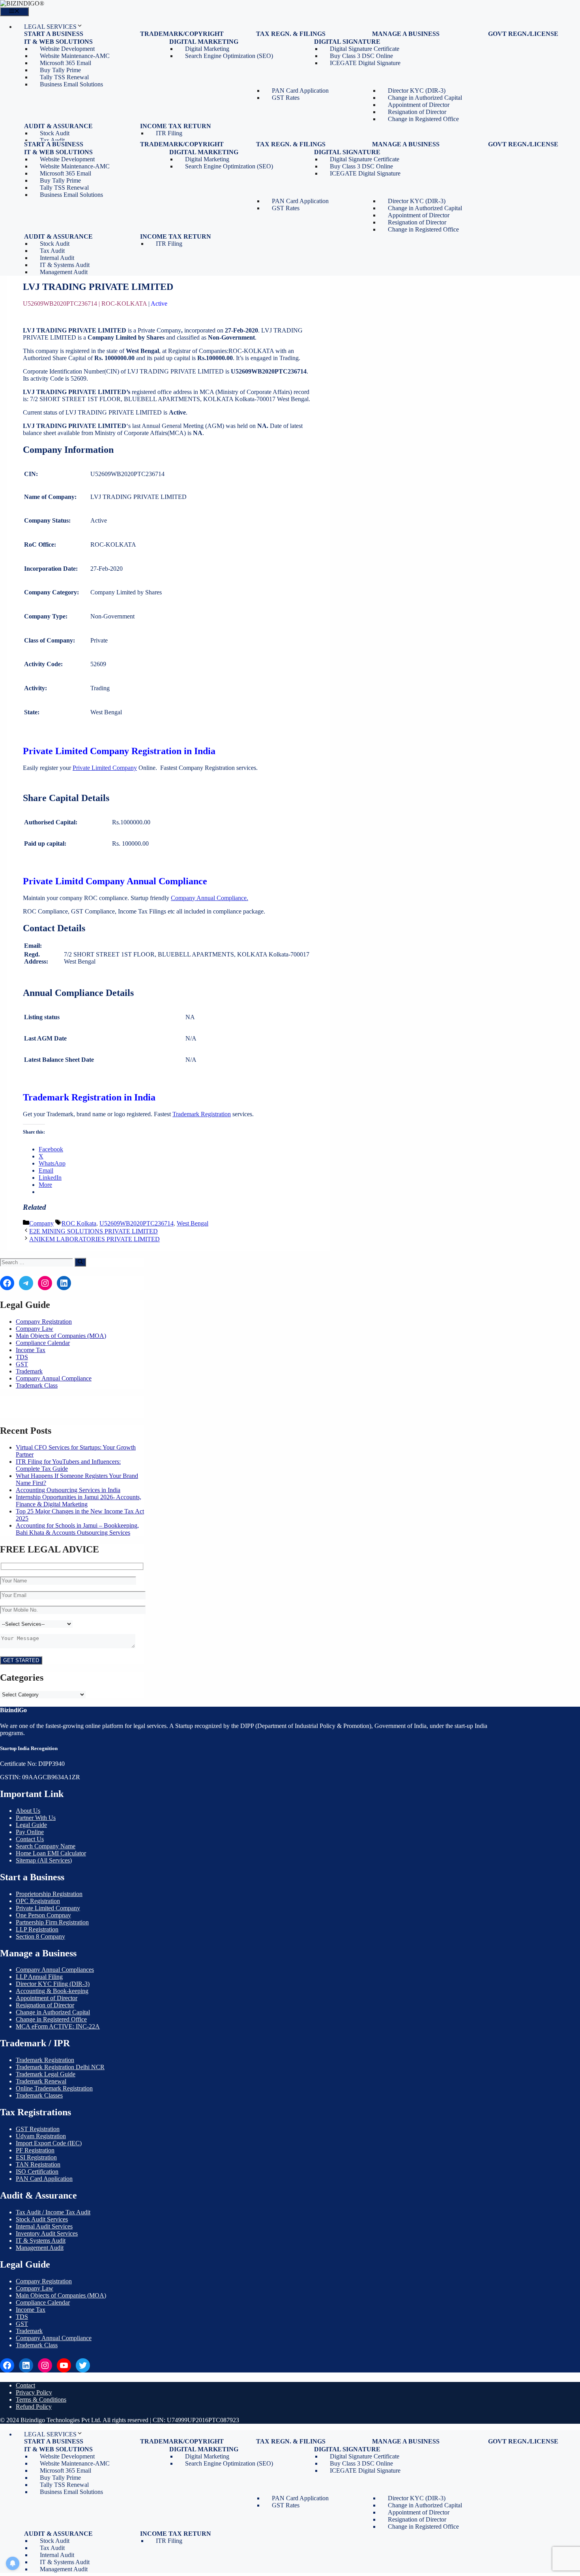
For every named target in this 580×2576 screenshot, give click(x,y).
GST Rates (286, 98)
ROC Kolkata (79, 1223)
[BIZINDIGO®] (22, 3)
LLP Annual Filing (39, 1977)
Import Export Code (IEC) (49, 2143)
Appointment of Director (47, 1998)
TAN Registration (38, 2164)
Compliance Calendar (43, 1343)
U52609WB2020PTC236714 (137, 1223)
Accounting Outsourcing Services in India (68, 1490)
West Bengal (193, 1223)
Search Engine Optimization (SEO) (229, 56)
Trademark (29, 1371)
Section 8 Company (40, 1936)
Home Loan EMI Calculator (51, 1853)
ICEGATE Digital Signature (365, 63)
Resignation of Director (45, 2005)
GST (22, 1364)
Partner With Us (36, 1818)
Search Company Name (46, 1846)
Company (41, 1223)
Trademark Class (37, 1385)
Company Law (35, 1329)
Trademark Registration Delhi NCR (60, 2067)
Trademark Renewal (41, 2081)
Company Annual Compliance (54, 1378)
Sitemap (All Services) (44, 1860)
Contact (25, 2385)
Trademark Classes (39, 2095)
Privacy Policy (34, 2392)
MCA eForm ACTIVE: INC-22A (58, 2026)
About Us (28, 1811)
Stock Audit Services (42, 2219)
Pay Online (30, 1832)
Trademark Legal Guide (46, 2074)
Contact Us (30, 1839)
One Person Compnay (43, 1915)
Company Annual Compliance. (210, 898)
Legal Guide (31, 1825)
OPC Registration (38, 1901)
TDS (22, 1357)
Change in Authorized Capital (53, 2012)
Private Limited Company (105, 768)
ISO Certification (37, 2172)
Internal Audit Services (44, 2226)
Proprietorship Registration (49, 1894)
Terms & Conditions (41, 2399)
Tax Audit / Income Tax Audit (53, 2212)
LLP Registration (37, 1929)
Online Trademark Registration (54, 2088)
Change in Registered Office (423, 119)
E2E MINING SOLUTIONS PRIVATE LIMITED (94, 1231)
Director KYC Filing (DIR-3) (53, 1984)
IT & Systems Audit (41, 2241)
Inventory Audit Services (47, 2233)
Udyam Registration (41, 2136)
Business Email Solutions (71, 84)
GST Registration (38, 2129)
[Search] (80, 1262)
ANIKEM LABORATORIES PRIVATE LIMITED (94, 1239)
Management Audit (64, 272)
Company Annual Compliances (55, 1970)
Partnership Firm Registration (52, 1922)
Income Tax (31, 1350)
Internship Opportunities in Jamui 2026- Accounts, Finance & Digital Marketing (79, 1501)
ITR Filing (169, 133)
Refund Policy (34, 2407)
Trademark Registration (202, 1114)
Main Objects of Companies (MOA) (61, 1336)
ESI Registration (36, 2157)
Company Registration (44, 1322)
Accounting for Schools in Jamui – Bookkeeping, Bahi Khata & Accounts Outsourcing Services (77, 1529)
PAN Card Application (44, 2179)
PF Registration (35, 2150)
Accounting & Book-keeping (52, 1991)
